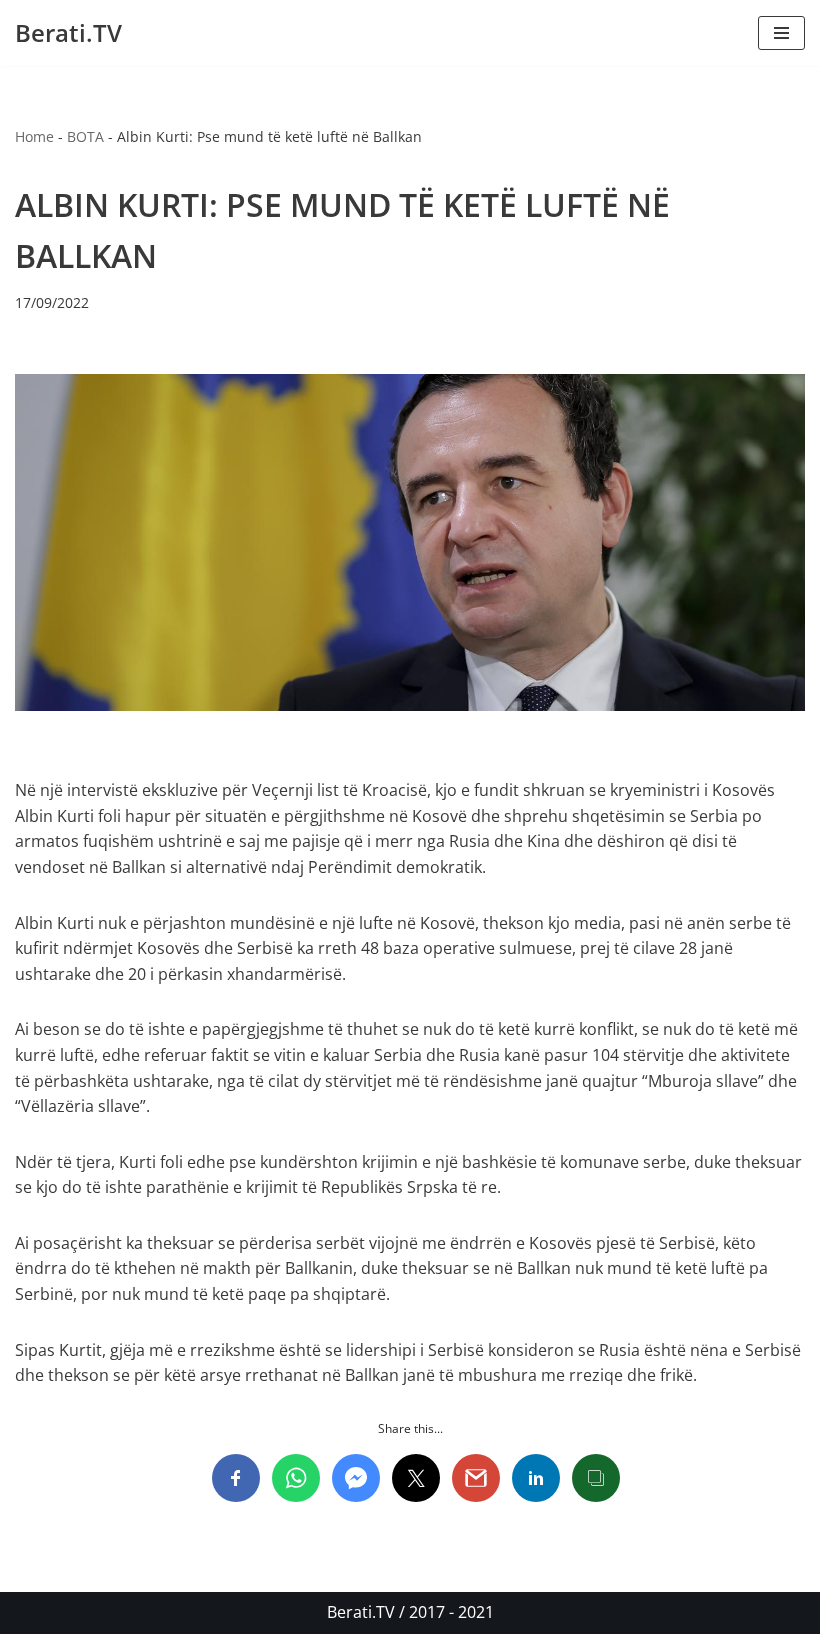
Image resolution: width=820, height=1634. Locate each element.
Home (34, 136)
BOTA (85, 136)
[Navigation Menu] (781, 33)
